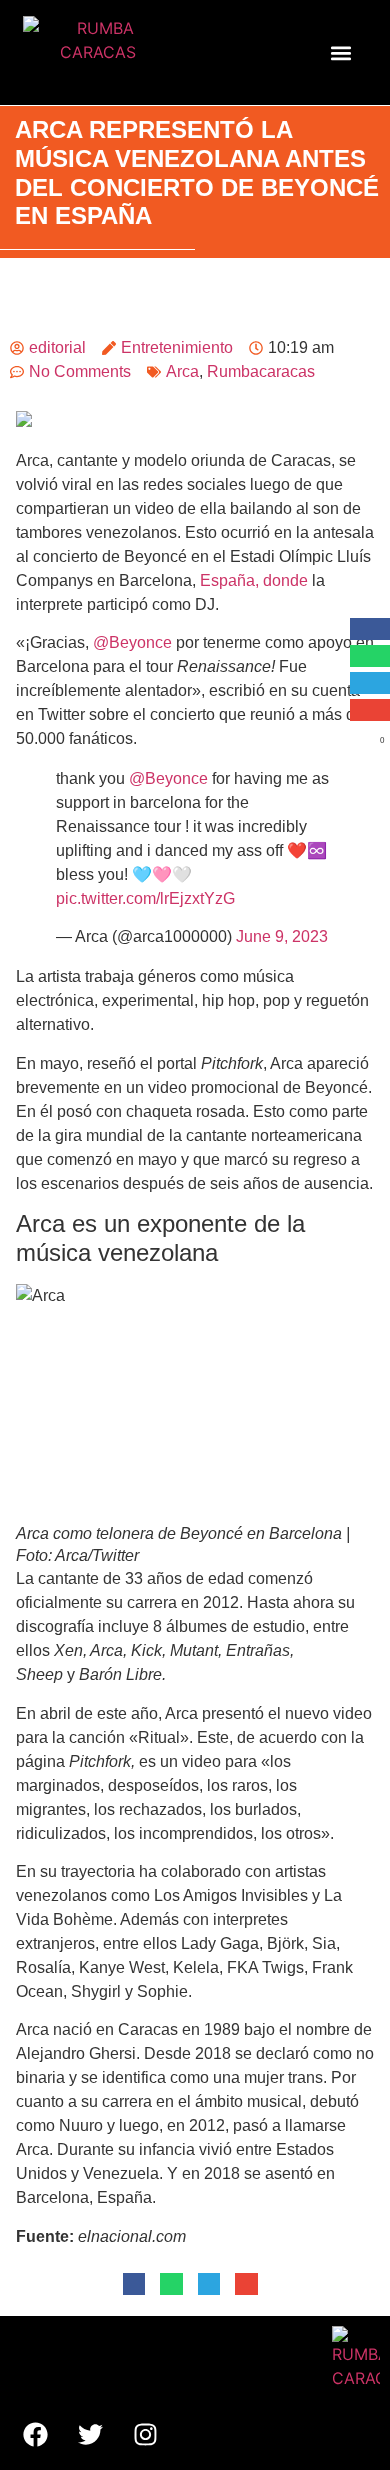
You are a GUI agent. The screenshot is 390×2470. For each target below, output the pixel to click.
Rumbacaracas (261, 371)
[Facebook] (35, 2435)
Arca (182, 371)
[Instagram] (145, 2435)
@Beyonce (132, 642)
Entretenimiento (177, 347)
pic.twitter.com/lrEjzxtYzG (145, 898)
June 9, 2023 (282, 936)
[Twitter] (90, 2435)
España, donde (254, 580)
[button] (341, 52)
